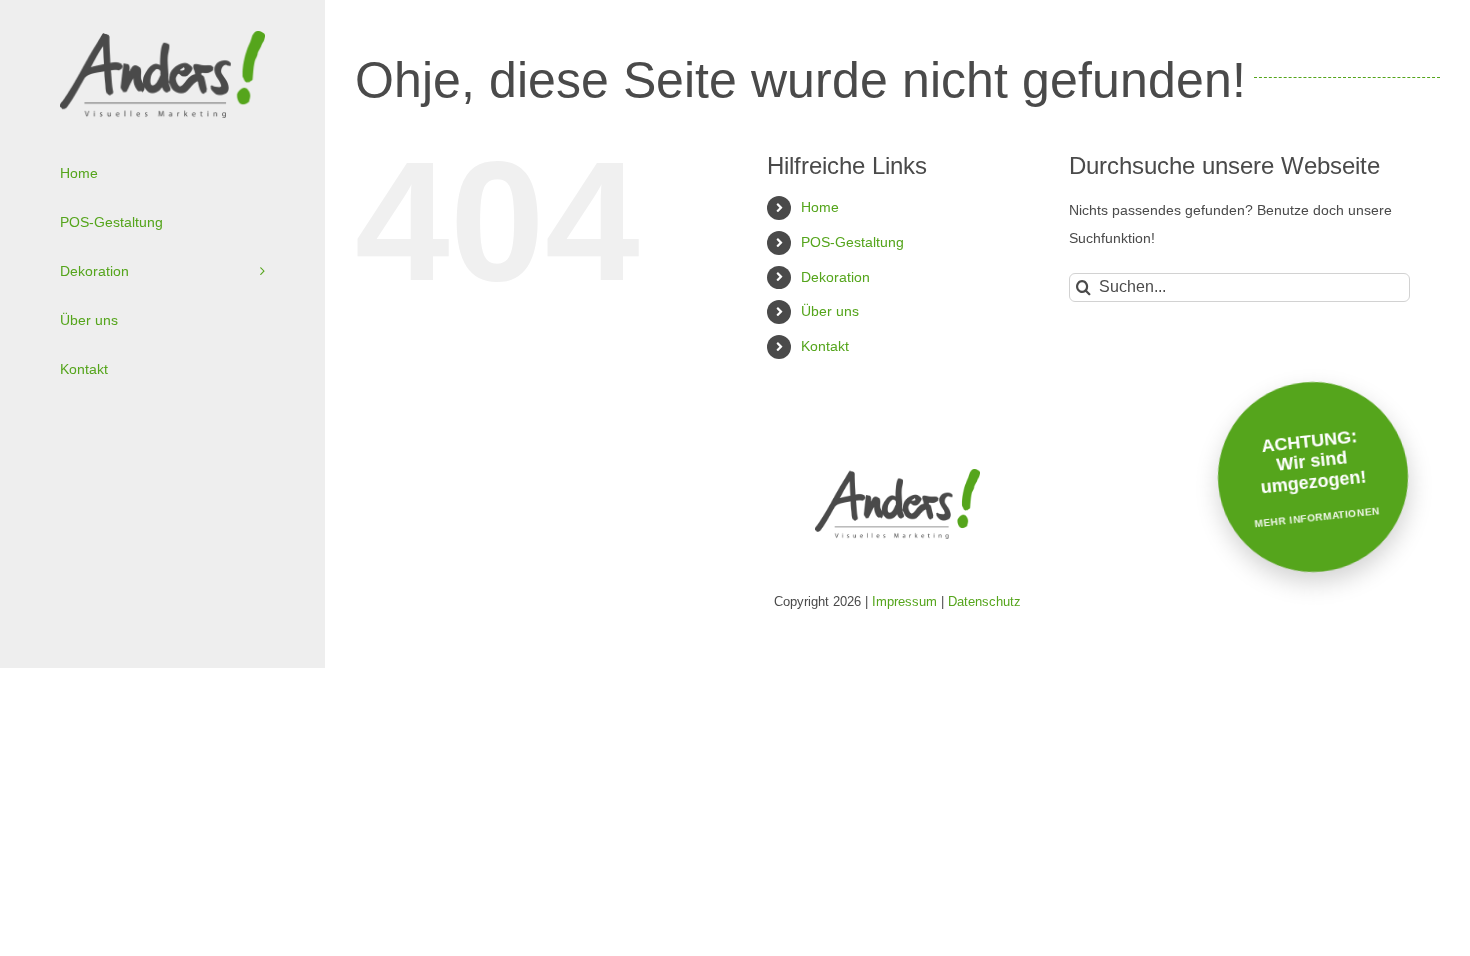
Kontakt (825, 346)
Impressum (904, 601)
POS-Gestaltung (852, 242)
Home (820, 207)
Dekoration (835, 277)
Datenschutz (984, 601)
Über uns (830, 311)
